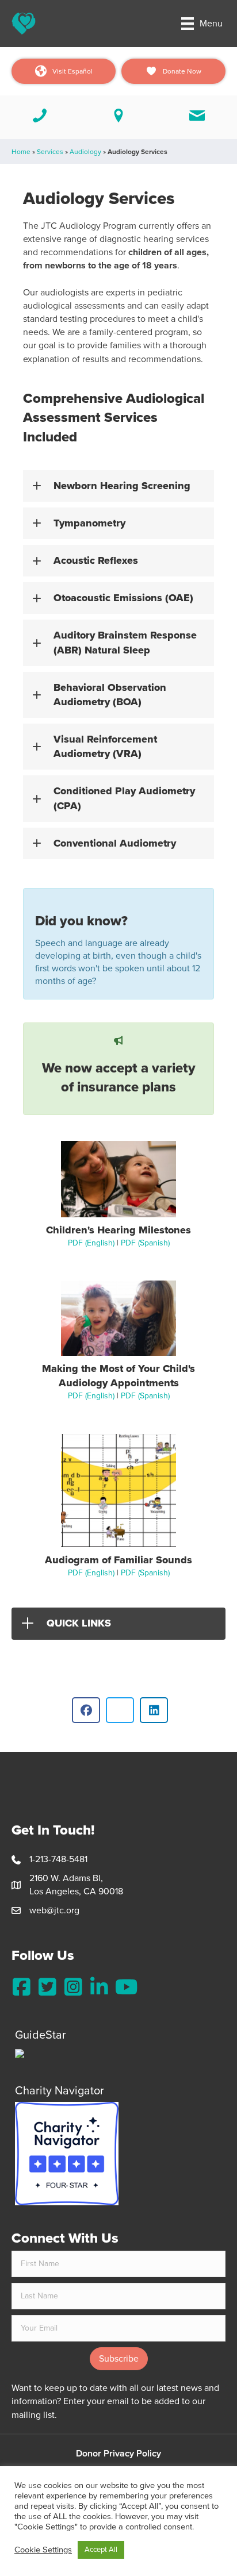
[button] (118, 486)
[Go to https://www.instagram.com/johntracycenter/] (73, 1987)
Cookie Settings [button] (43, 2550)
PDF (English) (91, 1243)
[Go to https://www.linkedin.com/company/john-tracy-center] (99, 1987)
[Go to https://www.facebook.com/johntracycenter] (22, 1987)
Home (21, 152)
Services (50, 152)
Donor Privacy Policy (118, 2454)
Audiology (85, 152)
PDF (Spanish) (145, 1243)
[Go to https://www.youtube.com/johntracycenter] (125, 1987)
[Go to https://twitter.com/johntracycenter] (47, 1987)
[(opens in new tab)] (67, 2152)
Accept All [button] (101, 2550)
